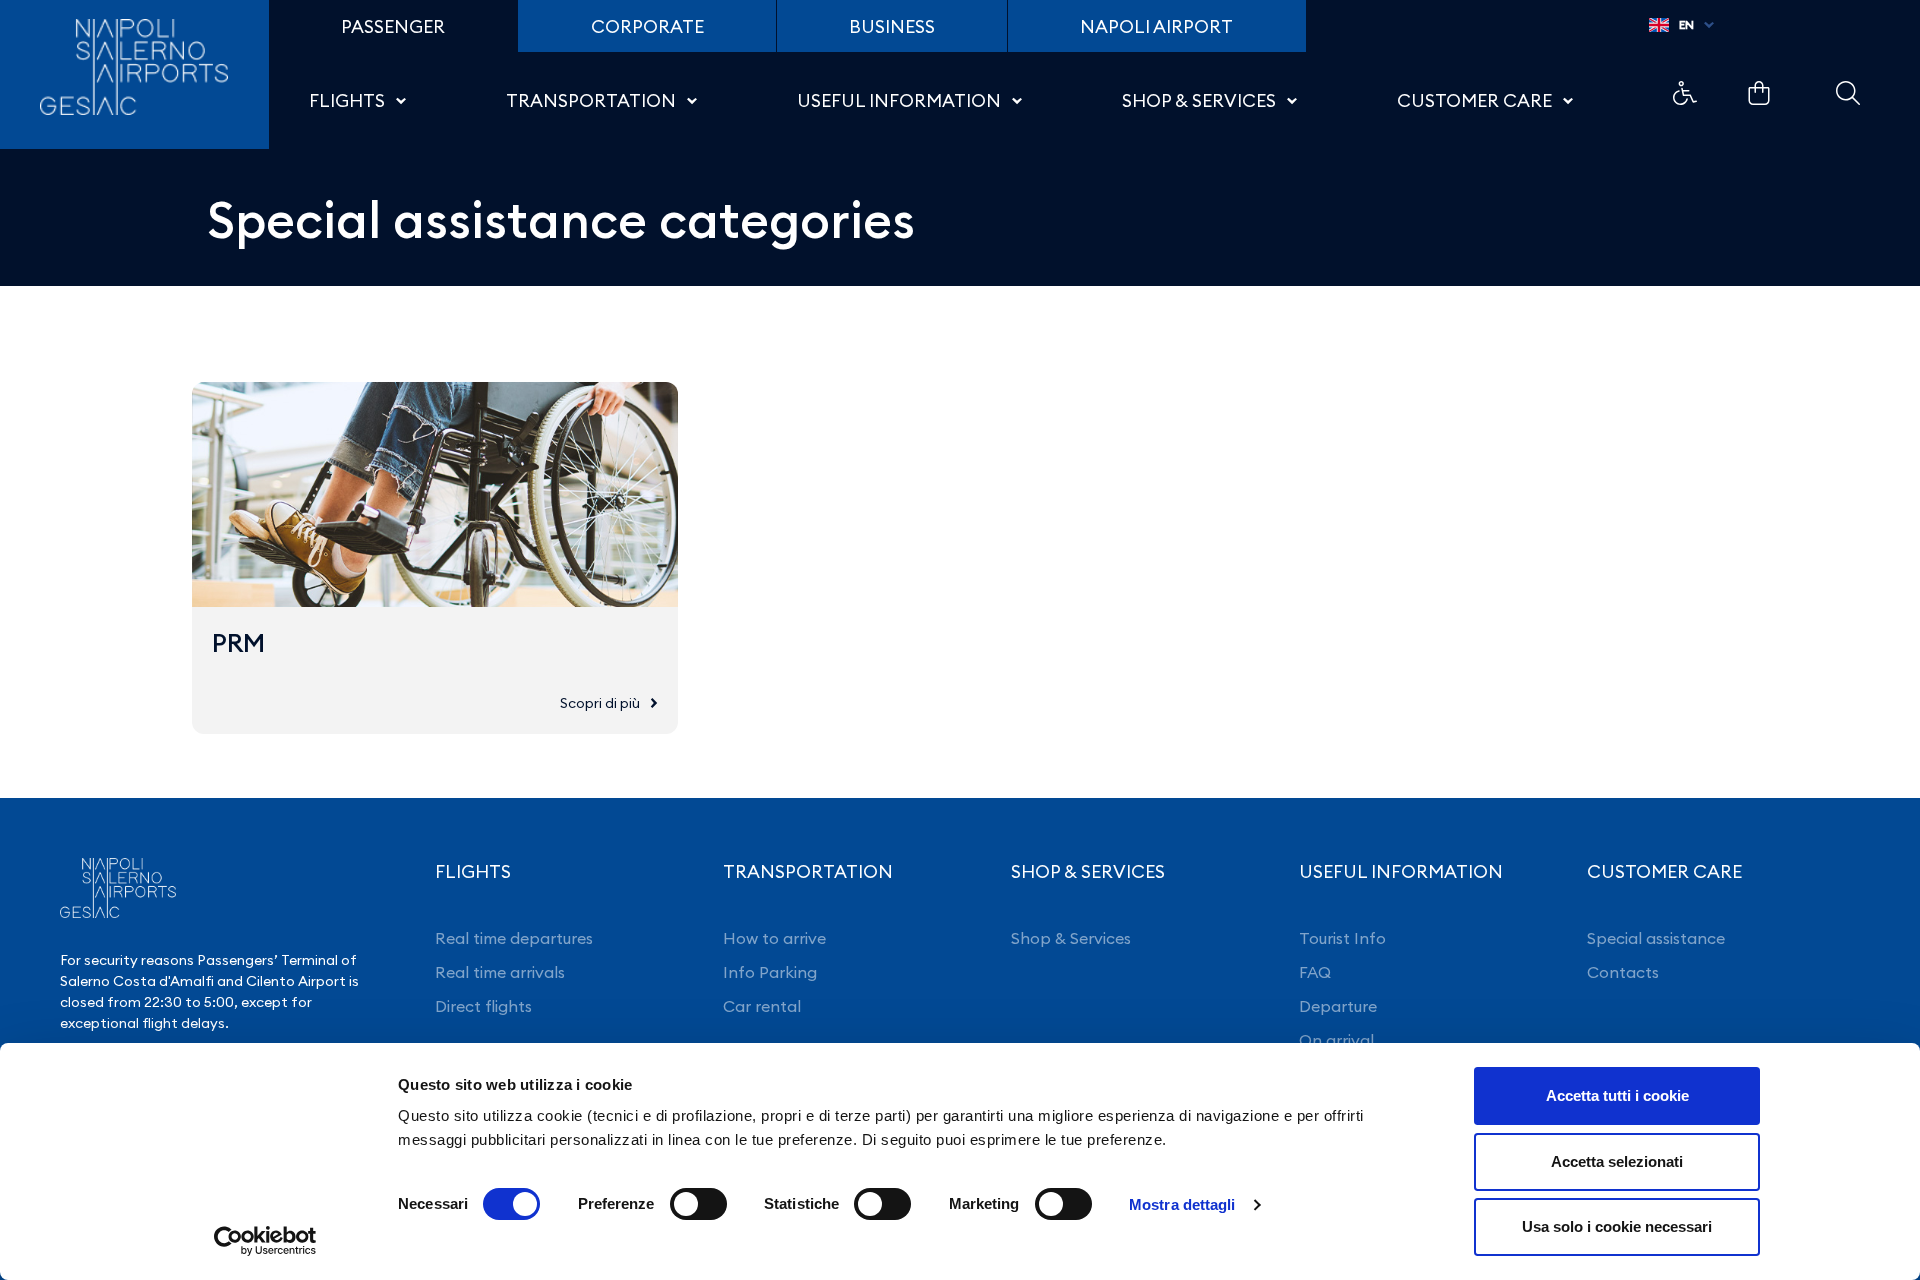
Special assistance (1656, 938)
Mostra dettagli (1182, 1204)
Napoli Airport (1156, 26)
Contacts (1623, 972)
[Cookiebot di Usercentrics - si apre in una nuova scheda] (265, 1241)
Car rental (762, 1006)
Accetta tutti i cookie (1617, 1095)
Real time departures (514, 938)
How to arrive (774, 938)
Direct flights (483, 1006)
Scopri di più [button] (600, 703)
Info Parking (770, 972)
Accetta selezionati (1617, 1161)
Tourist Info (1342, 938)
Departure (1338, 1006)
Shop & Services (1071, 938)
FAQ (1315, 972)
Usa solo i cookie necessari (1617, 1226)
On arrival (1336, 1040)
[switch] (698, 1204)
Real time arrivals (500, 972)
